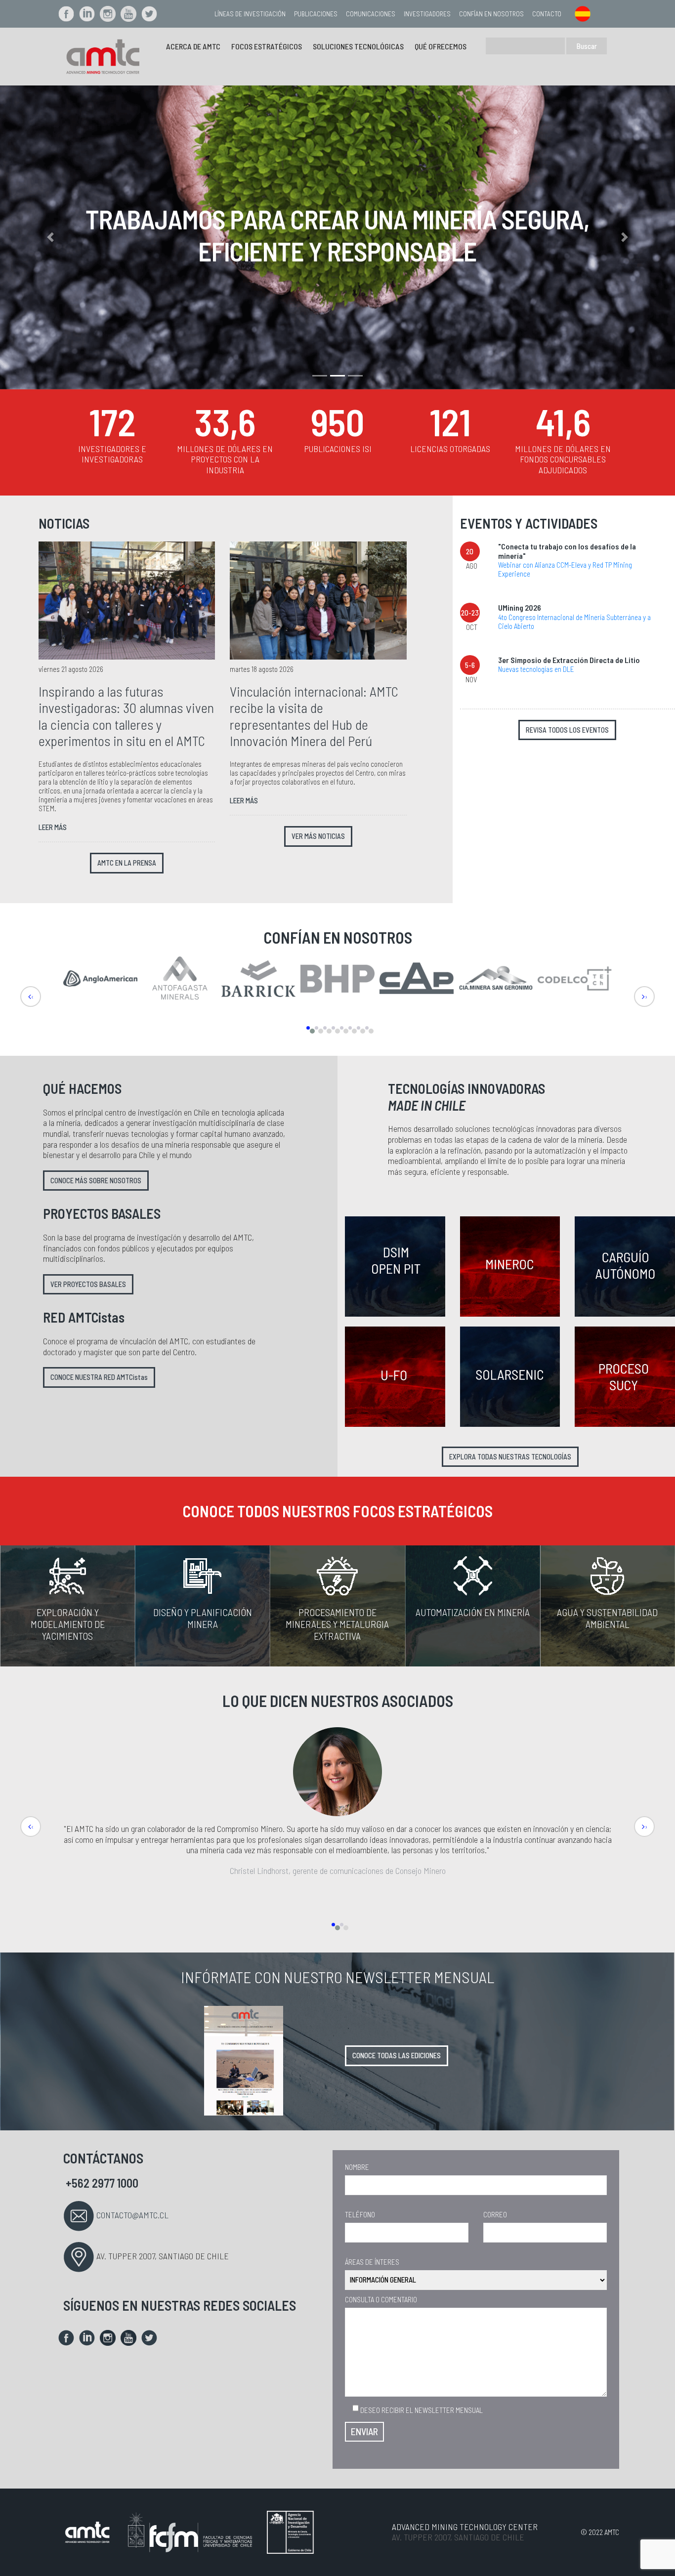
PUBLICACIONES (316, 14)
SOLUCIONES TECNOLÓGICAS (358, 46)
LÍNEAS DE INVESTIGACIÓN (250, 14)
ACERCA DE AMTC (193, 46)
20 (470, 551)
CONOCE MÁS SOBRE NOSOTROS (96, 1181)
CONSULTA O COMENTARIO (381, 2299)
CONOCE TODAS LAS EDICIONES (397, 2056)
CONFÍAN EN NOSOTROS (491, 14)
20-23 (470, 613)
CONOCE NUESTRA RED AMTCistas (99, 1377)
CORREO (495, 2214)
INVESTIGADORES (427, 14)
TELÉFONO (360, 2214)
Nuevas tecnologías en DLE (536, 669)
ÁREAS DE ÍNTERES (372, 2262)
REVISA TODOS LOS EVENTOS (567, 730)
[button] (51, 237)
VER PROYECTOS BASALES (88, 1284)
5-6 (470, 665)
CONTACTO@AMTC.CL (132, 2215)
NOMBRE (357, 2167)
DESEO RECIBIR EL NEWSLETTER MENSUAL (421, 2410)
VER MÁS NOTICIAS (318, 836)
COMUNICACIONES (371, 14)
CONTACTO (547, 14)
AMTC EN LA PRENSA (127, 863)
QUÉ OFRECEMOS (441, 46)
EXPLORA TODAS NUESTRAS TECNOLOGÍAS (510, 1457)
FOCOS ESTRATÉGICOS (267, 46)
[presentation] (31, 997)
